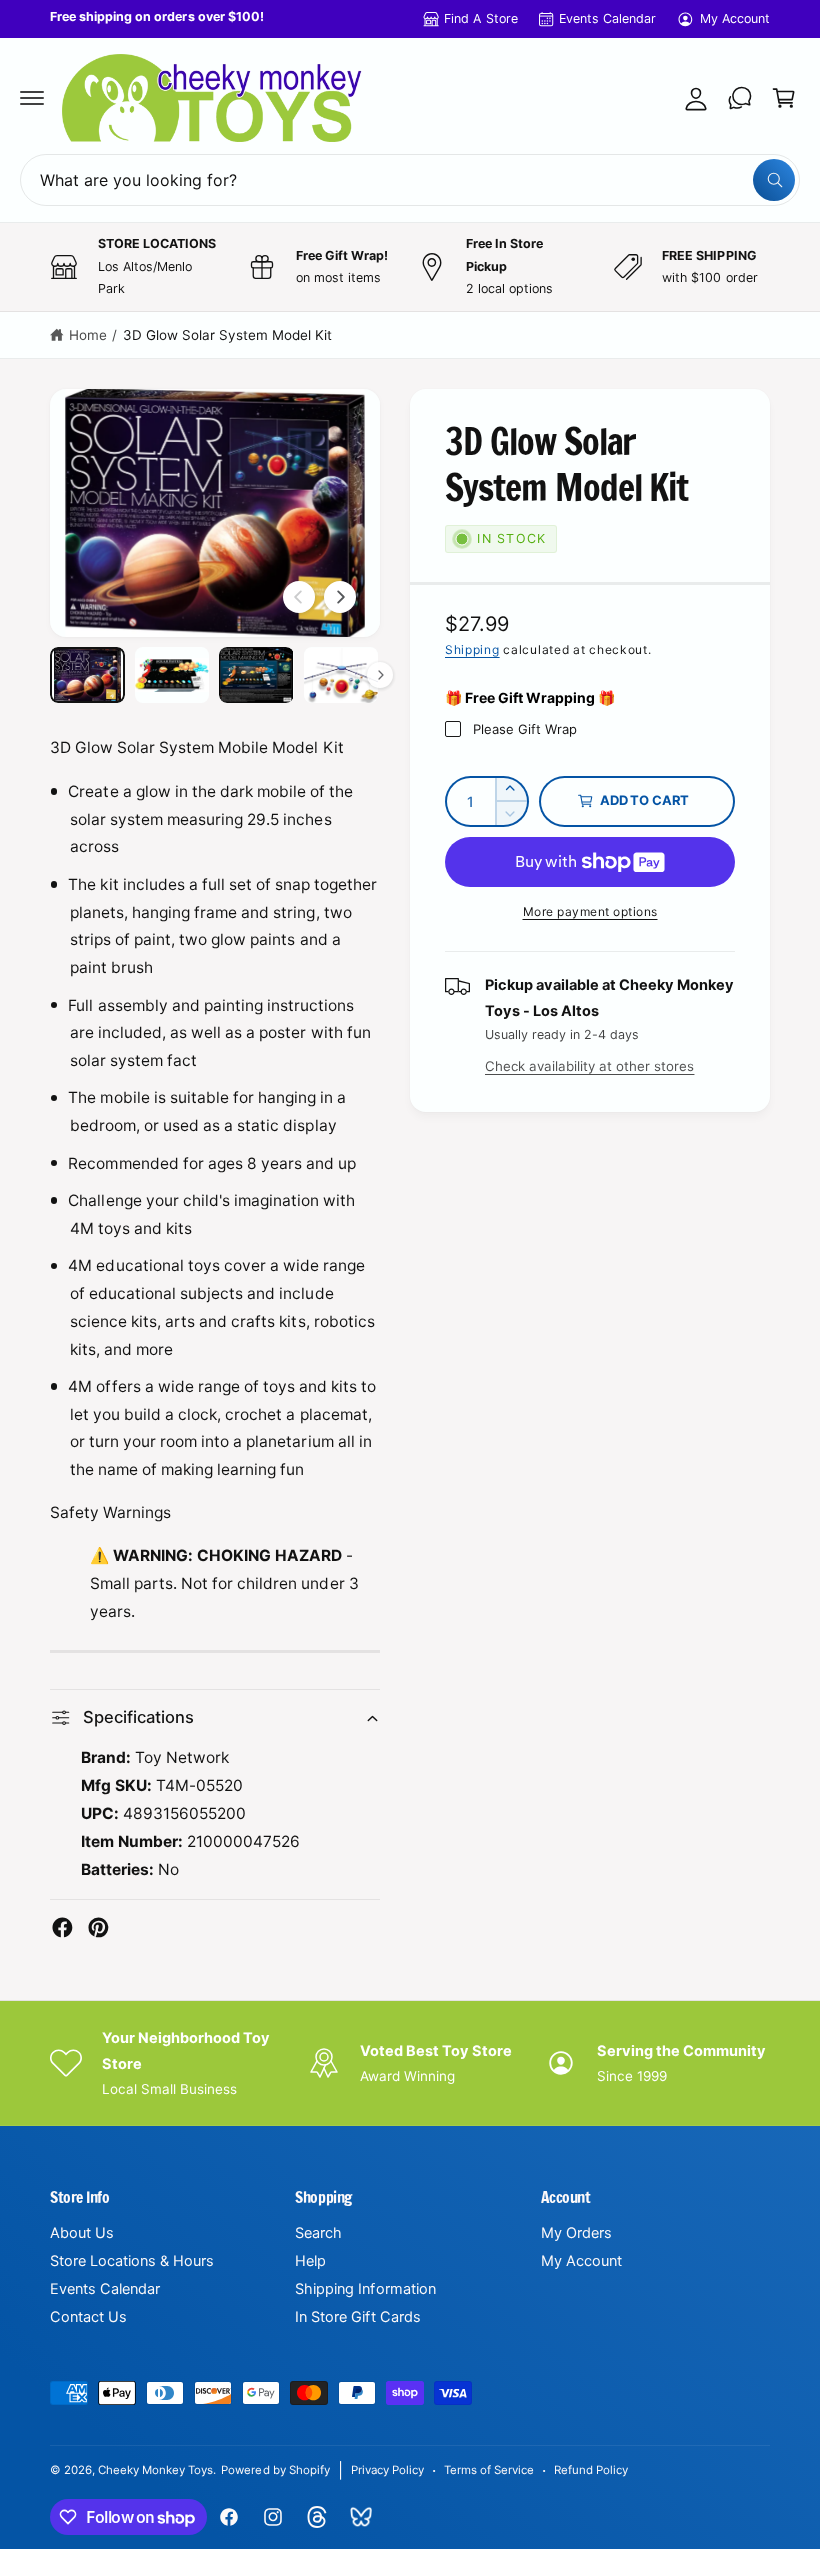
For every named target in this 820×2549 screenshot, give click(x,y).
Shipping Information (365, 2289)
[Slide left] (299, 597)
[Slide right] (340, 597)
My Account (735, 18)
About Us (82, 2233)
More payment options (590, 911)
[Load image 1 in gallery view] (87, 675)
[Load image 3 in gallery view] (256, 675)
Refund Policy (591, 2470)
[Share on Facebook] (62, 1927)
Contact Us (88, 2317)
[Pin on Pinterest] (98, 1927)
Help (310, 2261)
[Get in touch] (740, 98)
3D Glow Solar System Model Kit (227, 335)
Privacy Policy (387, 2470)
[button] (32, 98)
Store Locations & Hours (132, 2261)
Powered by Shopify (275, 2470)
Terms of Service (489, 2470)
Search (318, 2233)
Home (88, 335)
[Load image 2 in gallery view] (172, 675)
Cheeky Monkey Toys (155, 2470)
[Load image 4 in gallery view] (341, 675)
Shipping (472, 649)
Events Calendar (607, 18)
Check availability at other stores (589, 1066)
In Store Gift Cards (357, 2317)
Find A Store (480, 18)
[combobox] (410, 180)
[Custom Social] (361, 2517)
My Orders (576, 2233)
